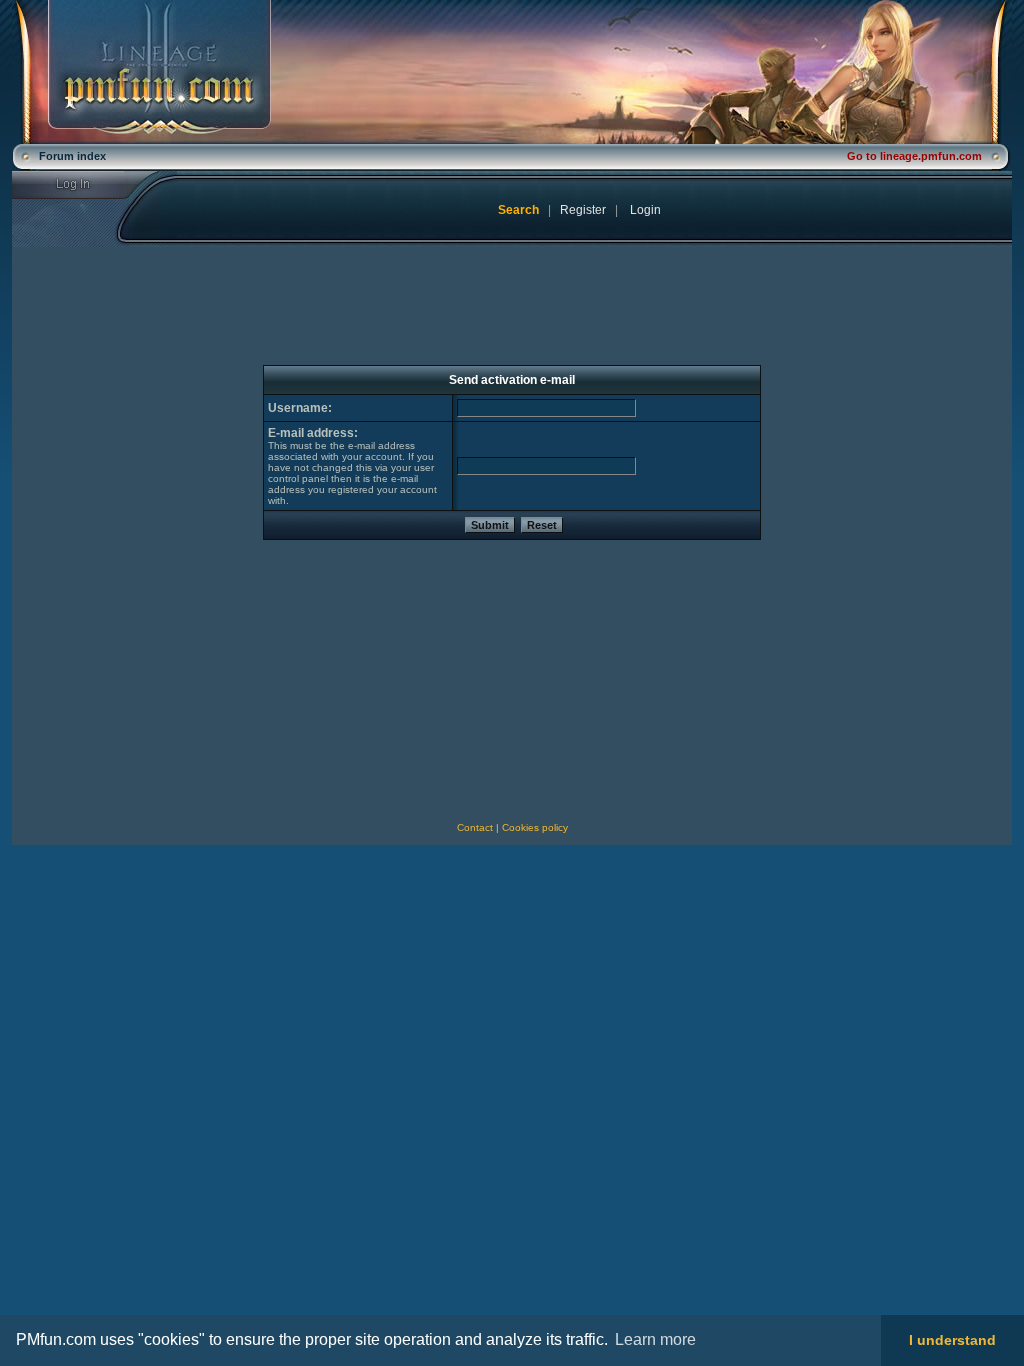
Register (583, 210)
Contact (475, 827)
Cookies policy (535, 827)
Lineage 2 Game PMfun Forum (512, 72)
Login (85, 185)
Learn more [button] (655, 1339)
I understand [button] (952, 1340)
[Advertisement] (179, 681)
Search (518, 210)
